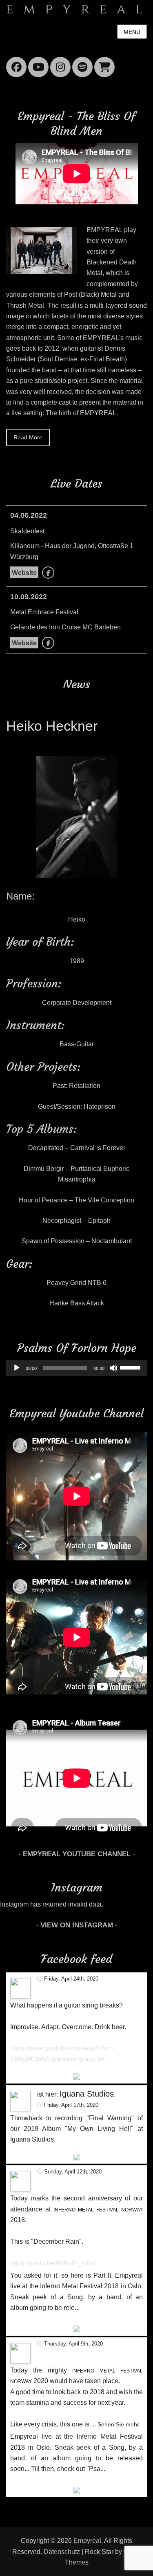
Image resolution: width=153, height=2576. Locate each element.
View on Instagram (77, 1925)
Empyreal (87, 2541)
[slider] (131, 1367)
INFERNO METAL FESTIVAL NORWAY (98, 2210)
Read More (28, 437)
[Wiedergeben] (17, 1368)
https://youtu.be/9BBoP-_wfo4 (53, 2263)
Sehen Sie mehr (118, 2424)
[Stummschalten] (113, 1368)
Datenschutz (62, 2552)
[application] (76, 1368)
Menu (132, 32)
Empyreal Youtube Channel (77, 1854)
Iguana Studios (87, 2094)
